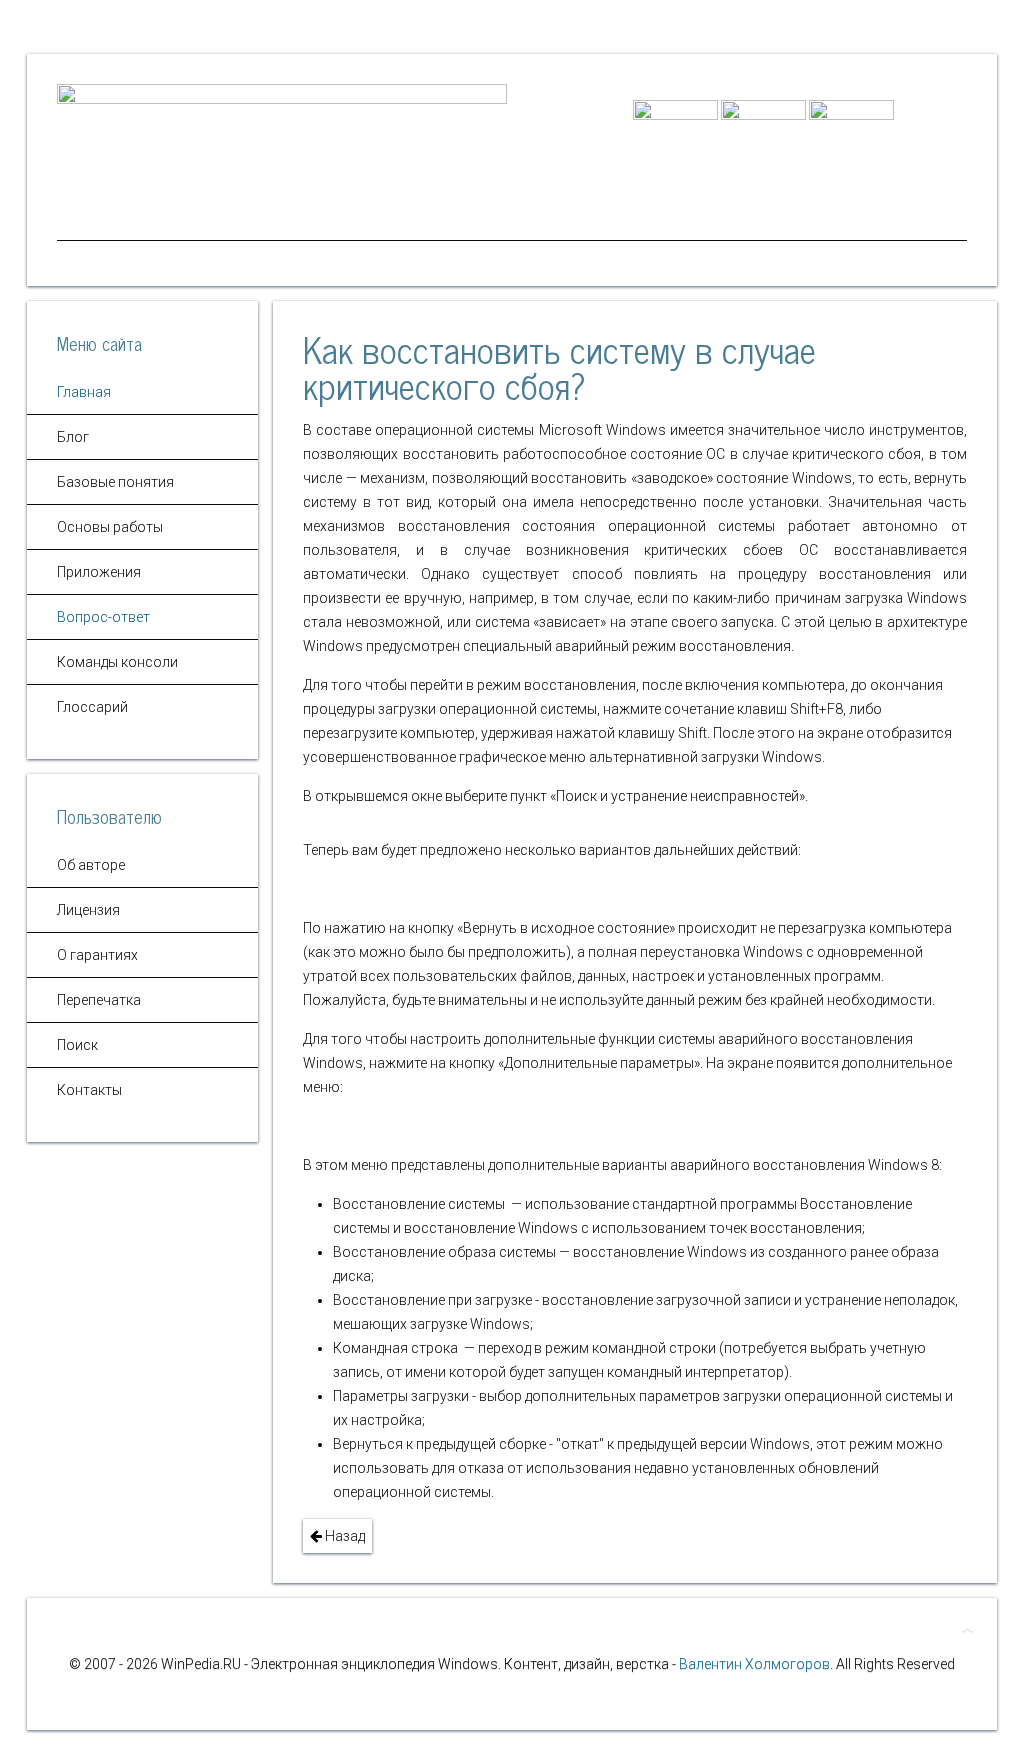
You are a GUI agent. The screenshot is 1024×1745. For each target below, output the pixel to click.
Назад (343, 1536)
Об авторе (91, 865)
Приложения (99, 572)
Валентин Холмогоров (754, 1664)
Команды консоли (117, 662)
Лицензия (88, 910)
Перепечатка (99, 1000)
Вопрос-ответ (103, 617)
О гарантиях (97, 955)
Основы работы (110, 527)
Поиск (77, 1045)
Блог (73, 437)
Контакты (89, 1090)
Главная (84, 392)
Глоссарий (92, 707)
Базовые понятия (115, 482)
